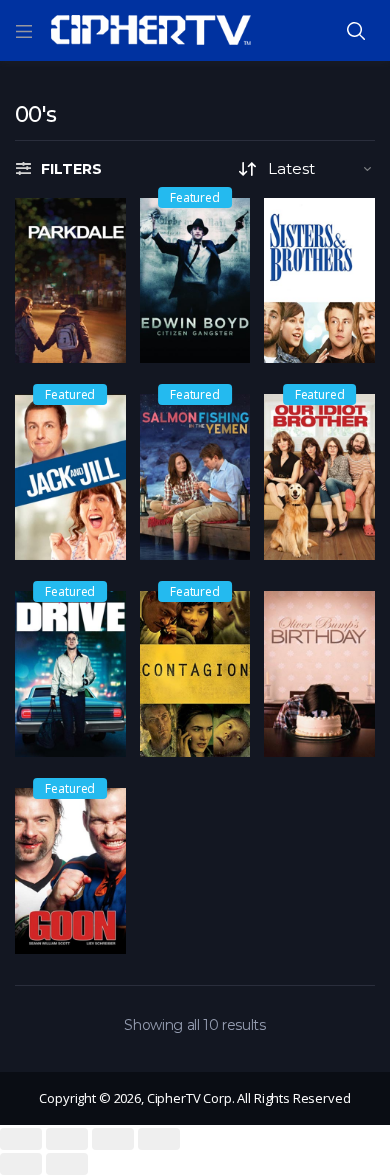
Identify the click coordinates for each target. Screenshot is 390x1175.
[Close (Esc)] (21, 1139)
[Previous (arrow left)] (21, 1164)
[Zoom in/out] (159, 1139)
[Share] (67, 1139)
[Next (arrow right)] (67, 1164)
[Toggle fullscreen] (113, 1139)
